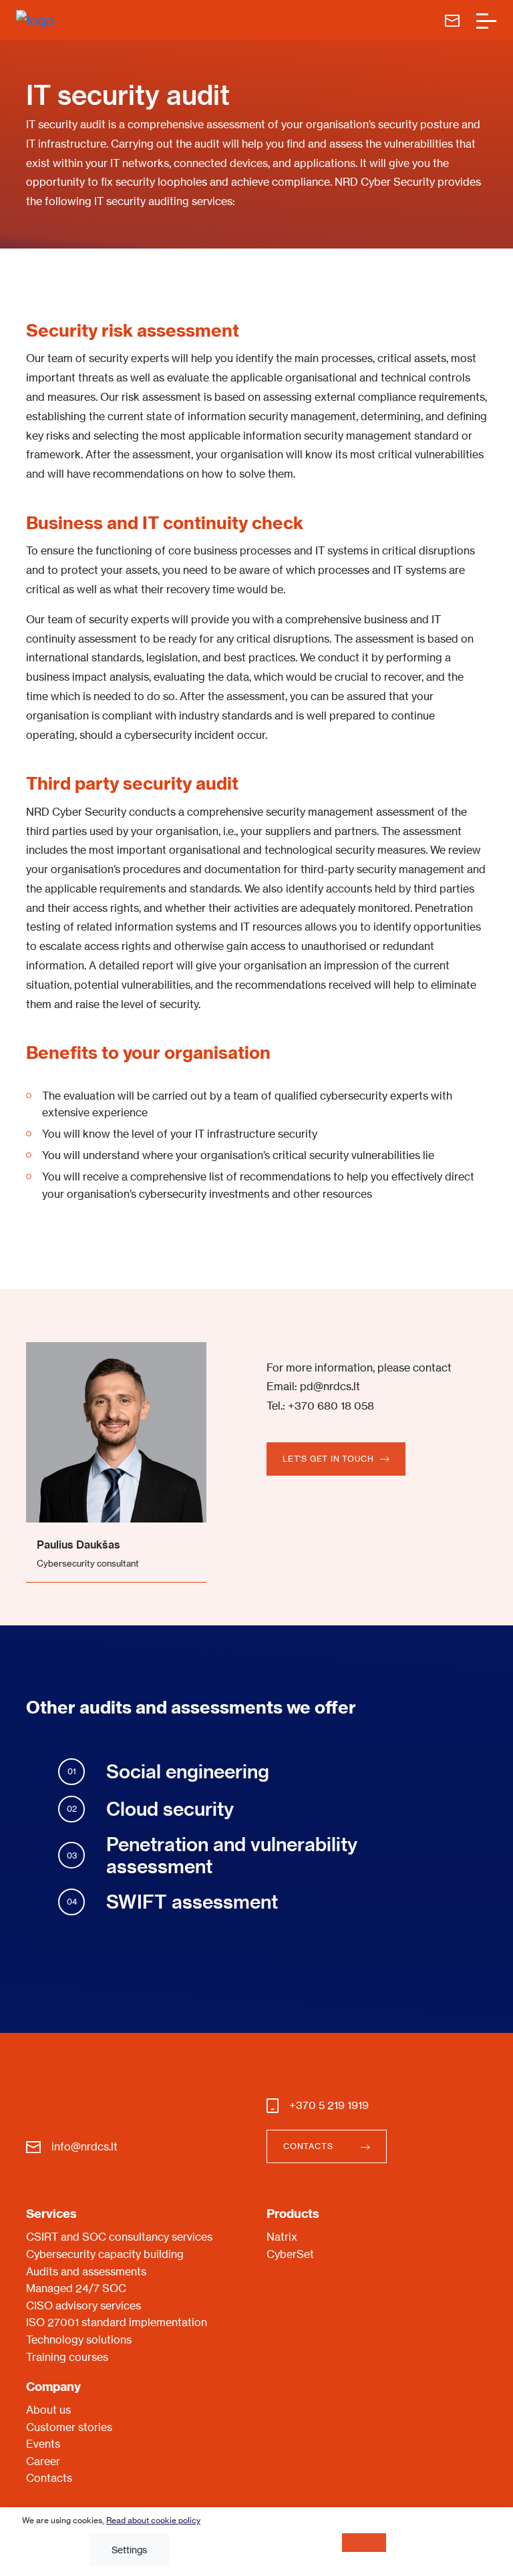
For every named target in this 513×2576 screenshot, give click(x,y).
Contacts (49, 2478)
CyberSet (290, 2254)
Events (43, 2444)
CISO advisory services (83, 2305)
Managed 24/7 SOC (76, 2288)
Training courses (67, 2357)
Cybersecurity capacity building (105, 2254)
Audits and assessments (86, 2271)
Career (43, 2461)
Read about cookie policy (153, 2520)
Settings (129, 2550)
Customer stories (69, 2427)
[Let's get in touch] (452, 20)
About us (48, 2410)
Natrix (282, 2237)
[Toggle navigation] (486, 20)
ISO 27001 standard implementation (117, 2322)
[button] (336, 1459)
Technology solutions (79, 2340)
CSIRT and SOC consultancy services (119, 2237)
